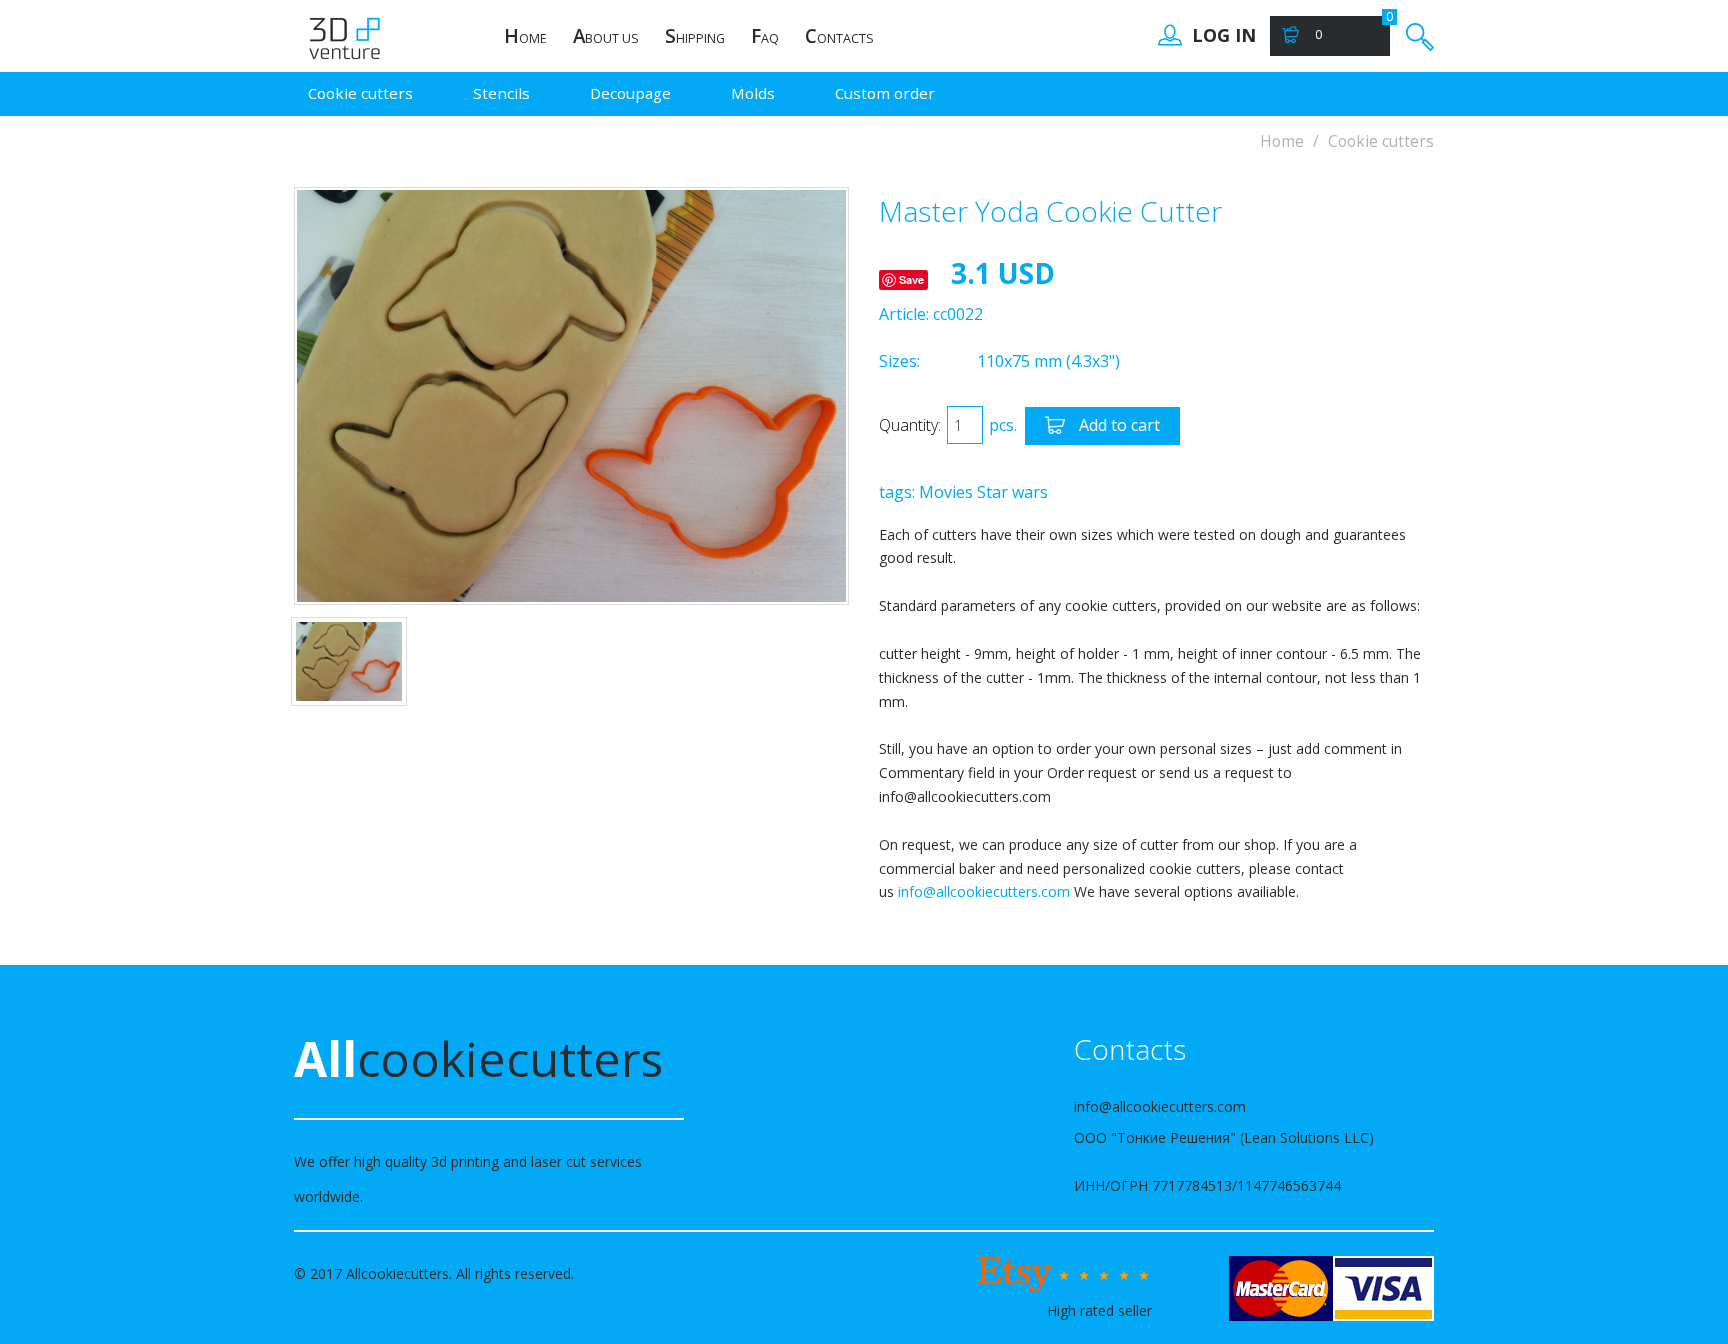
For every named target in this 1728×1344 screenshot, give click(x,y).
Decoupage (630, 93)
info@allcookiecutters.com (984, 891)
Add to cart (1117, 425)
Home (1282, 141)
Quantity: (910, 425)
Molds (753, 93)
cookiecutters (478, 1058)
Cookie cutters (360, 93)
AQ (765, 36)
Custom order (885, 93)
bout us (606, 36)
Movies (946, 492)
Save (911, 279)
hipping (695, 36)
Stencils (501, 93)
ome (525, 36)
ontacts (839, 36)
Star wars (1012, 492)
